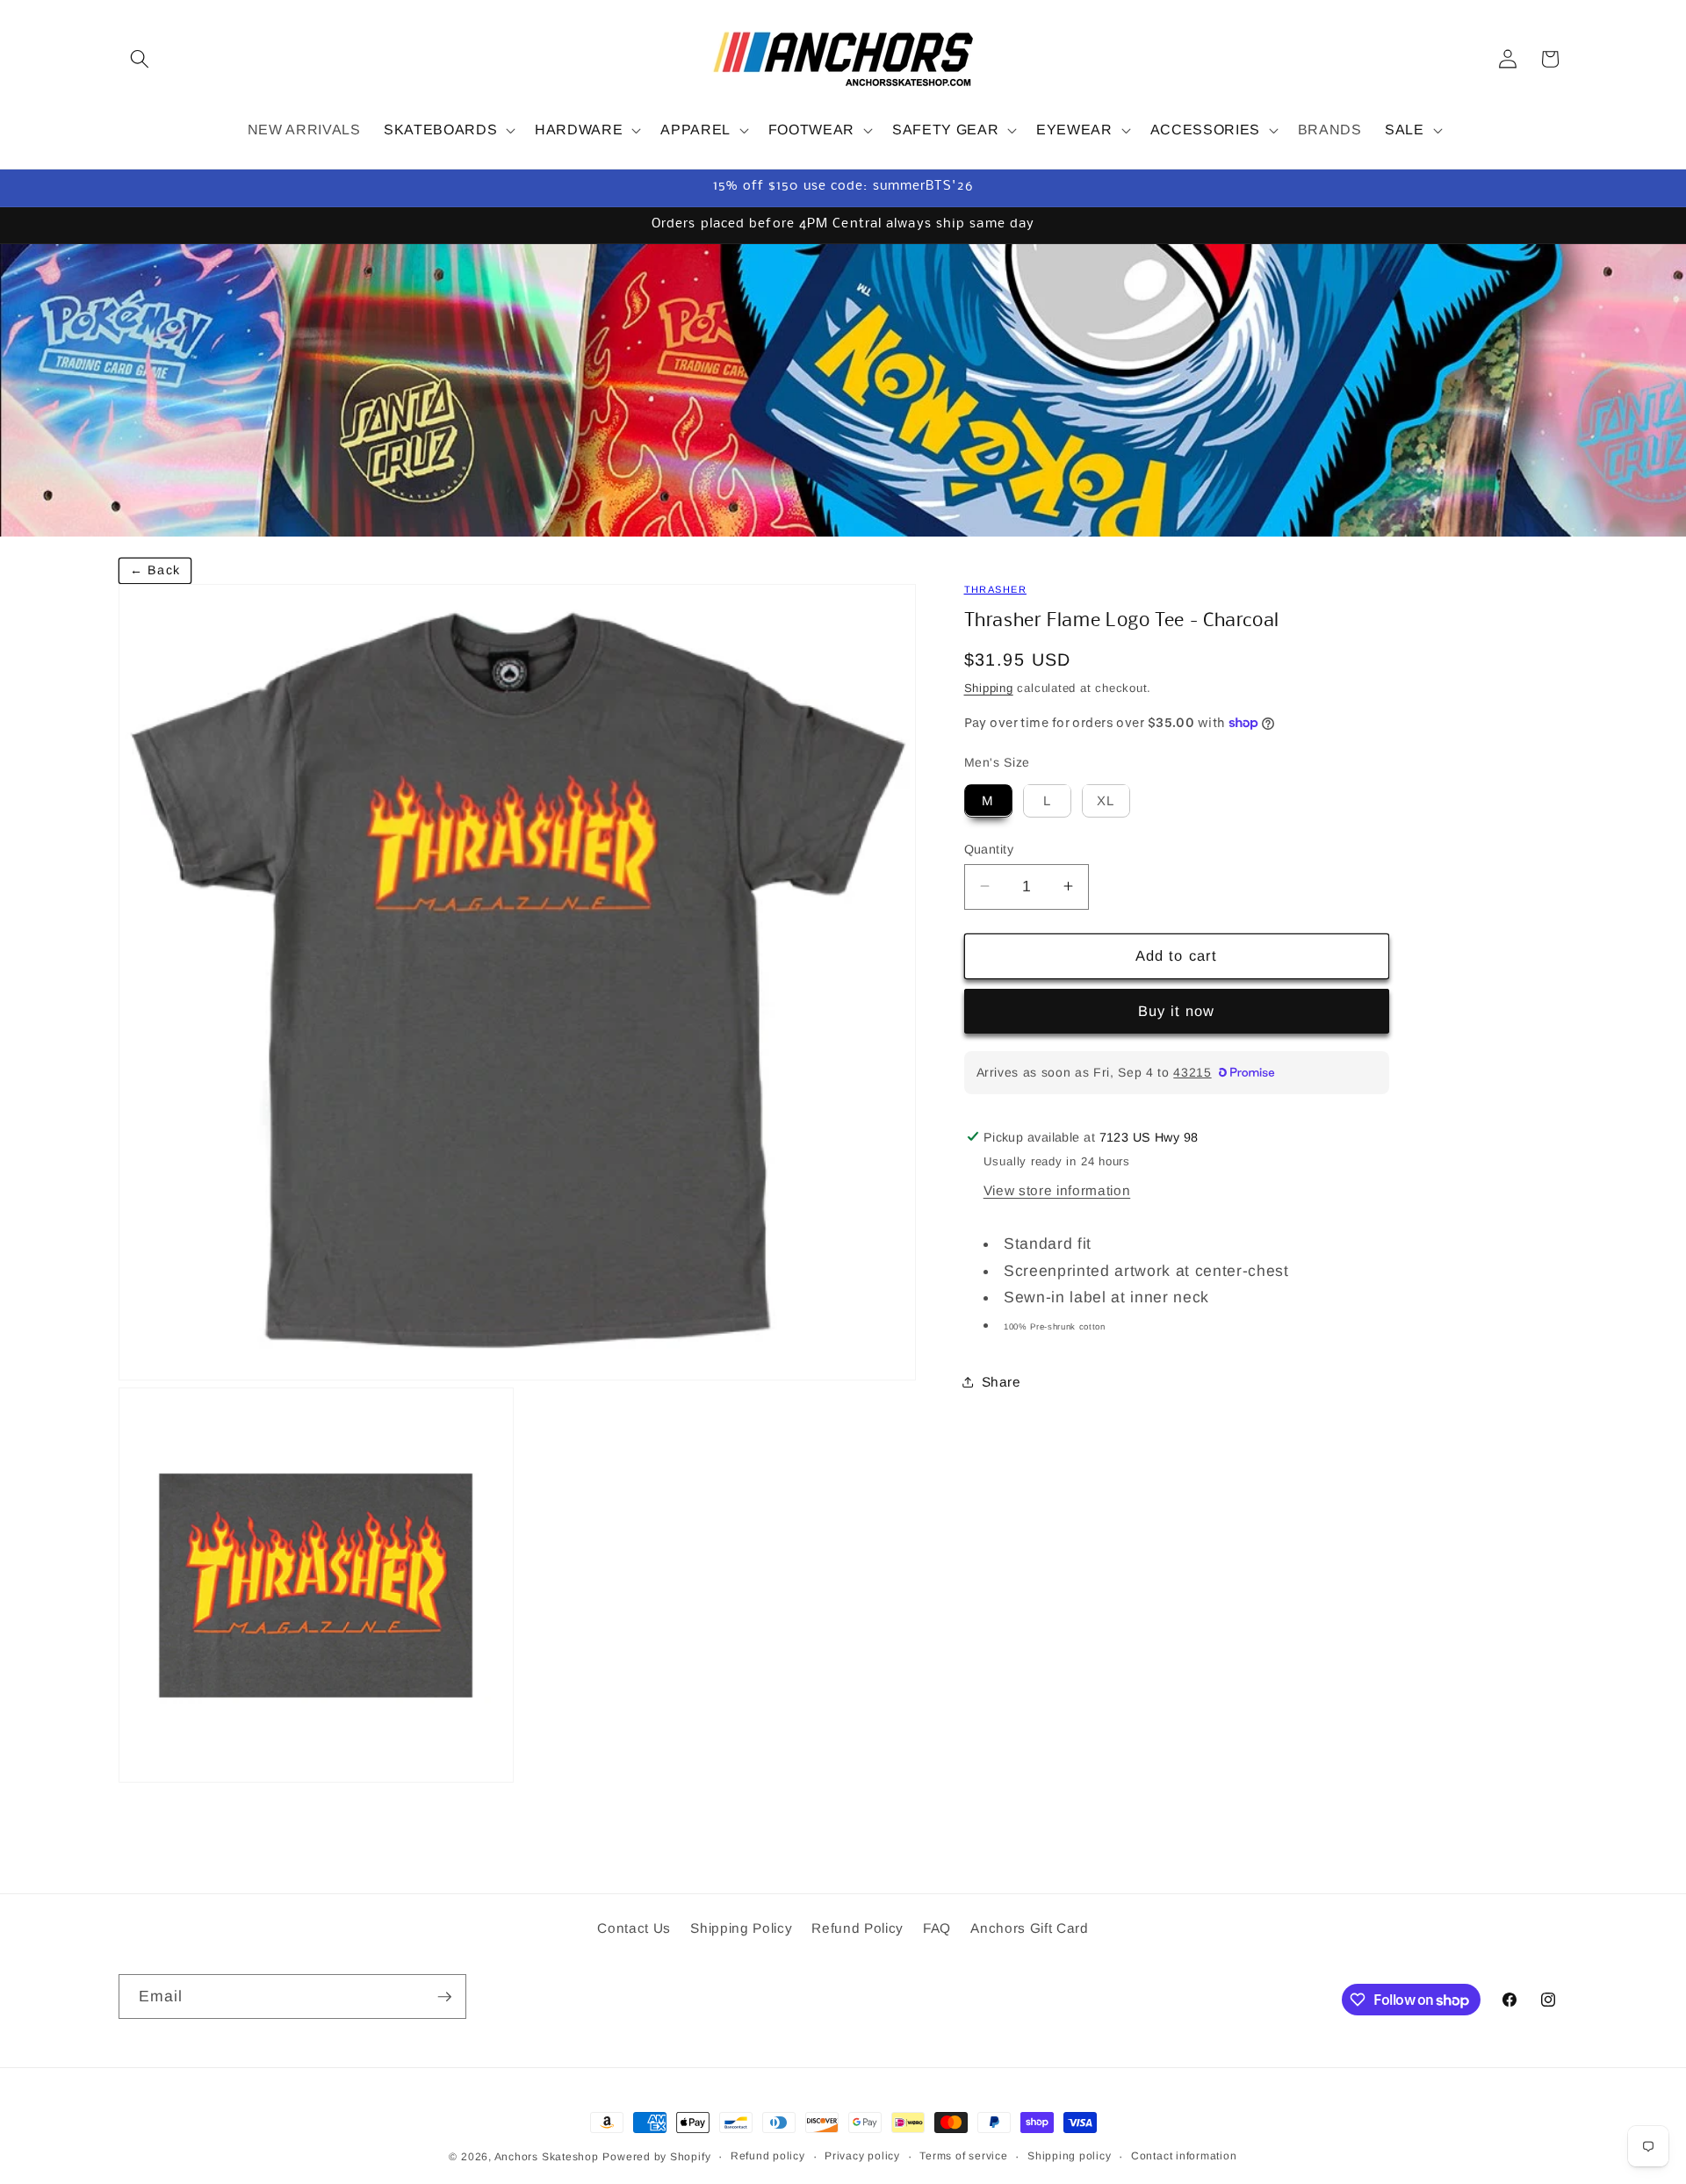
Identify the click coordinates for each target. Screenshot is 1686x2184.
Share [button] (1002, 1382)
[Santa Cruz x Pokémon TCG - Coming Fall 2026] (843, 390)
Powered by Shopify (656, 2157)
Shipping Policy (741, 1928)
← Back (155, 570)
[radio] (988, 800)
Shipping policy (1070, 2156)
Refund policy (768, 2156)
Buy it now (1177, 1011)
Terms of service (963, 2156)
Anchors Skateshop (547, 2157)
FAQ (937, 1928)
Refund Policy (857, 1928)
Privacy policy (862, 2156)
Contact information (1184, 2156)
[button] (140, 59)
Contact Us (634, 1928)
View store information (1057, 1190)
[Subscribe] (444, 1997)
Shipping (989, 687)
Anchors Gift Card (1029, 1928)
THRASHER (995, 589)
